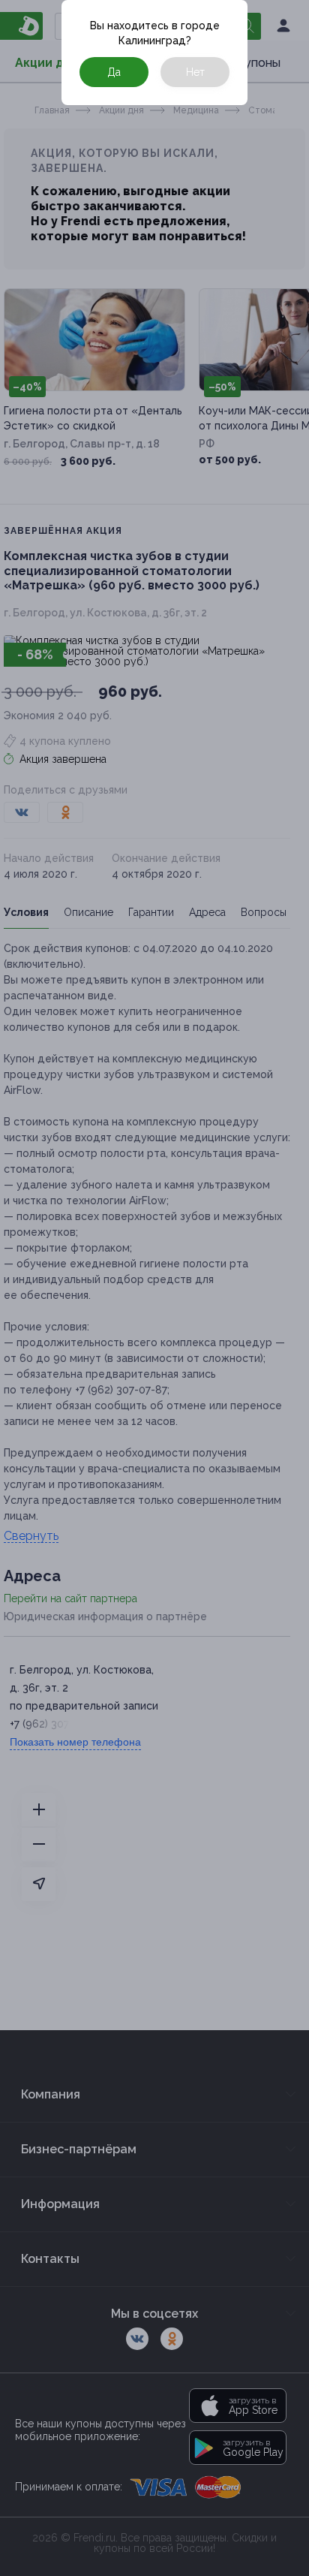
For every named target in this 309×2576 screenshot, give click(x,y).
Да (114, 72)
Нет (195, 72)
